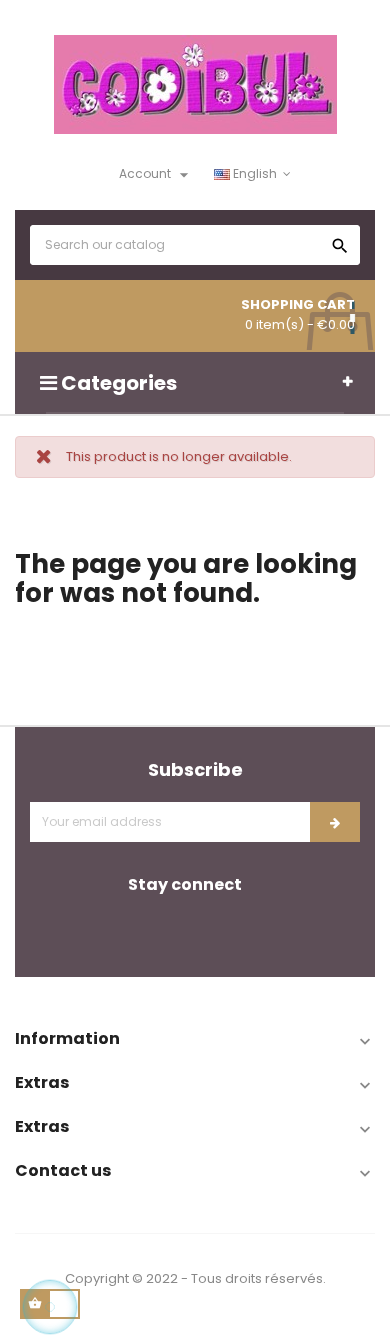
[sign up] (335, 822)
